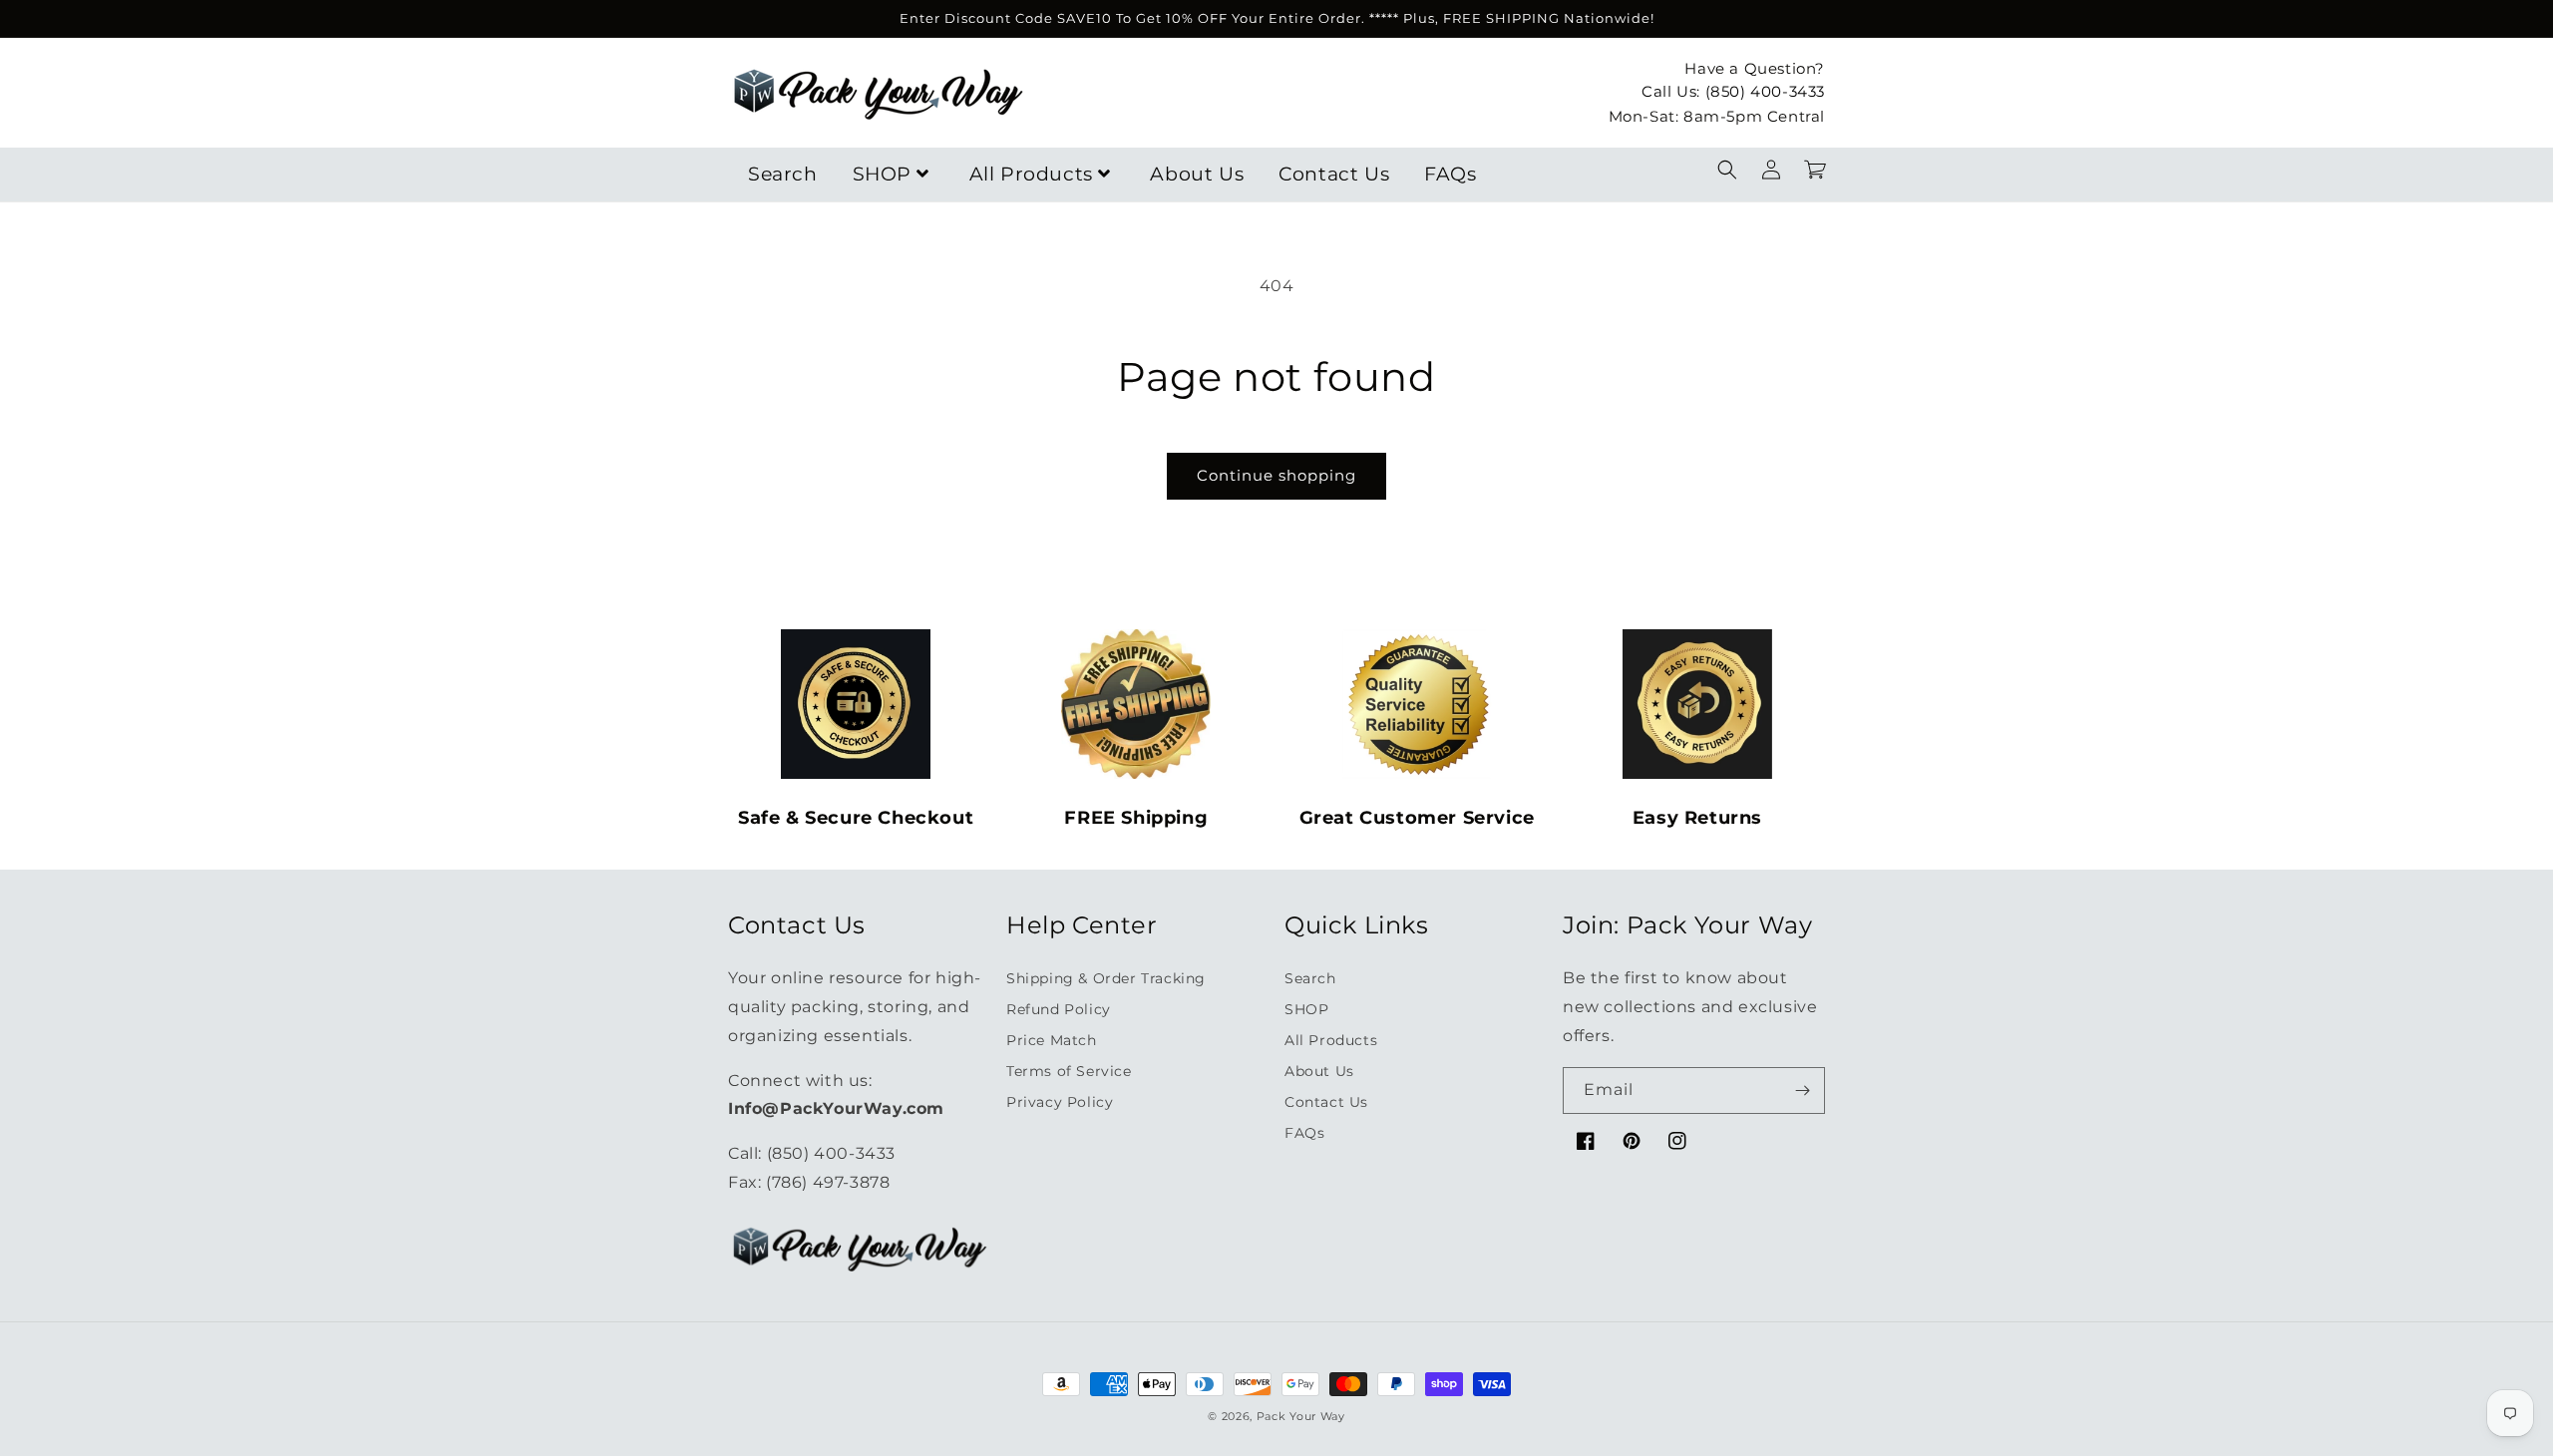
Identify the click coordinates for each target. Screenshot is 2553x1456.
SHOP (882, 174)
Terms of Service (1069, 1071)
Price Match (1052, 1040)
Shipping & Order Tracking (1106, 978)
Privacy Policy (1060, 1102)
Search (783, 174)
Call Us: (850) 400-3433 (1733, 91)
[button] (1727, 170)
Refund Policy (1059, 1009)
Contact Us (1334, 174)
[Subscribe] (1802, 1091)
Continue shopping (1276, 475)
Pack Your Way (1301, 1416)
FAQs (1450, 174)
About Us (1197, 174)
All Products (1031, 174)
